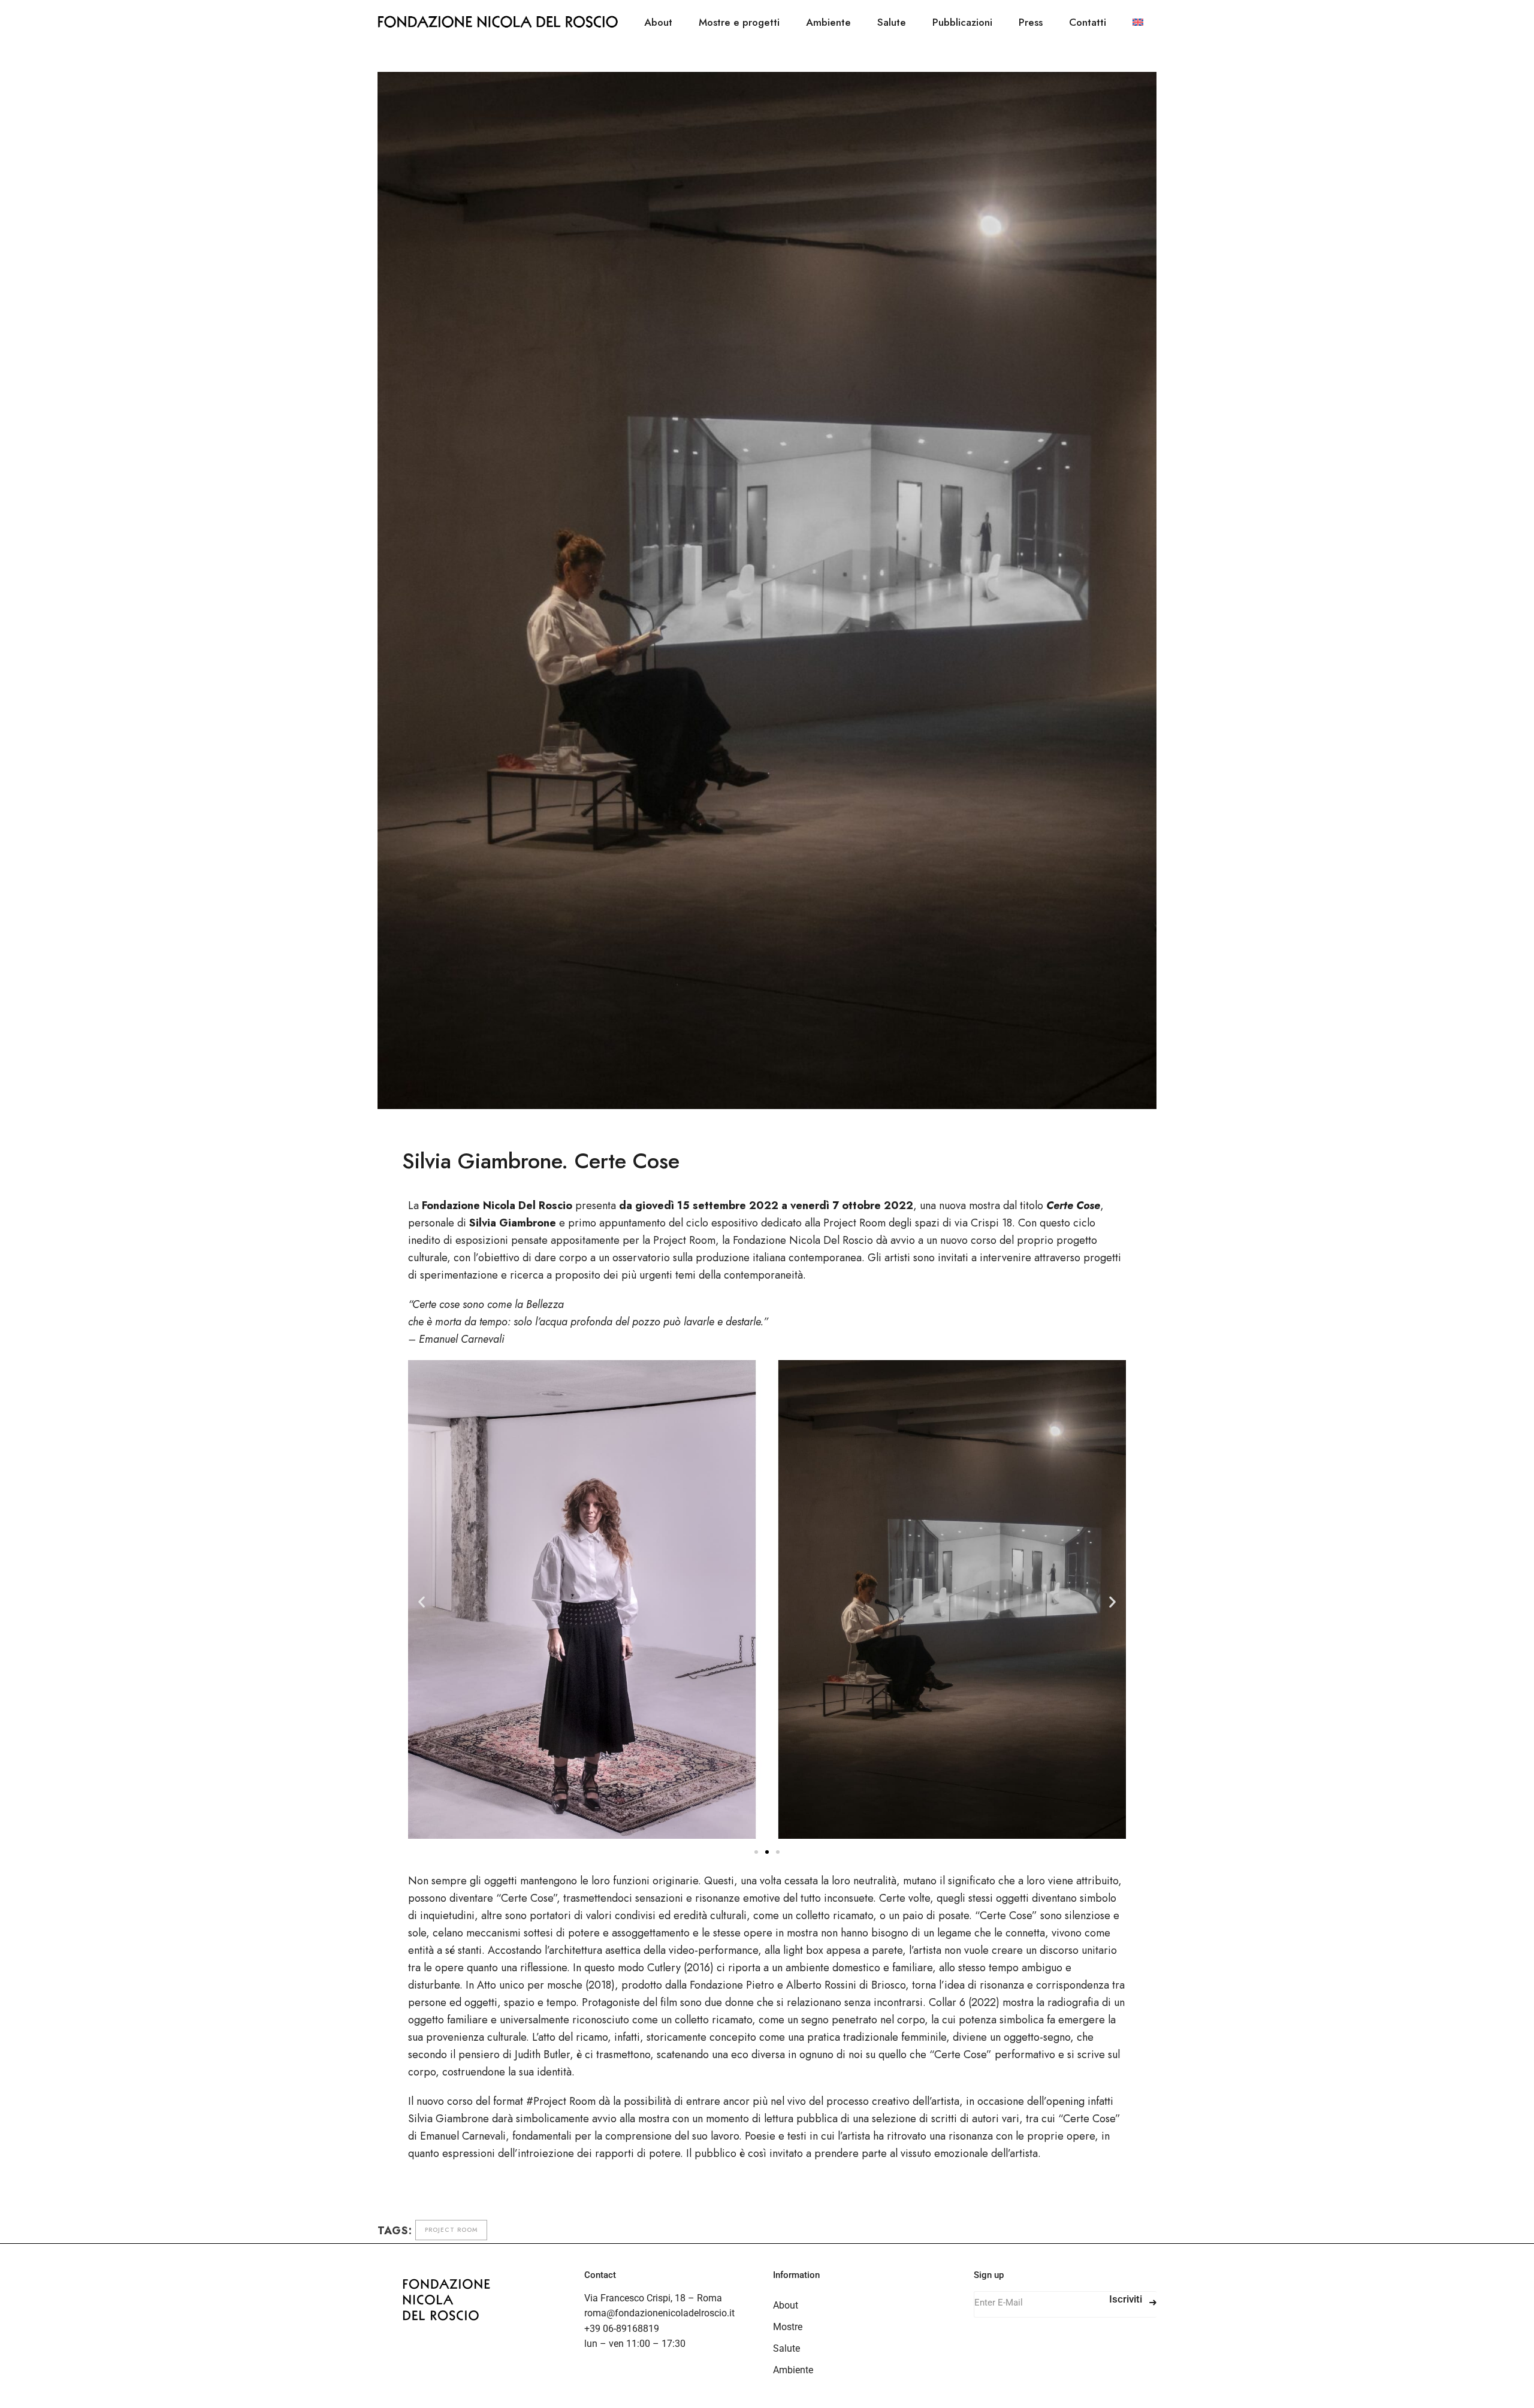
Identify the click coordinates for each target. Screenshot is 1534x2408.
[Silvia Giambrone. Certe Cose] (767, 590)
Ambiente (793, 2370)
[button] (422, 1601)
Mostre (788, 2327)
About (786, 2305)
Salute (786, 2348)
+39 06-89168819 (622, 2329)
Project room (451, 2230)
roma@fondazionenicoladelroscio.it (659, 2313)
